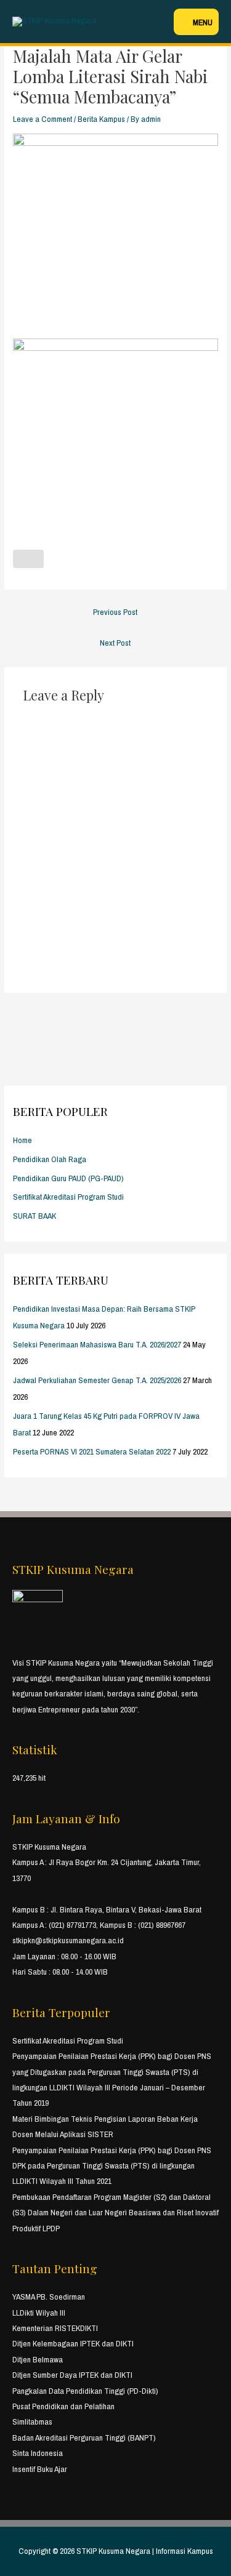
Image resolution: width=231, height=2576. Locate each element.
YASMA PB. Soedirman (49, 2297)
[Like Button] (28, 559)
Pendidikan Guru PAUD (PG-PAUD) (68, 1178)
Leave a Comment (43, 119)
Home (22, 1140)
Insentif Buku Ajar (40, 2469)
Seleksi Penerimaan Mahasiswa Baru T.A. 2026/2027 (97, 1344)
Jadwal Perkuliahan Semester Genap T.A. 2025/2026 (97, 1380)
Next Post (115, 643)
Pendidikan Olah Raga (50, 1159)
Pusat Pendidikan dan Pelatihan (63, 2406)
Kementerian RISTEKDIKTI (55, 2328)
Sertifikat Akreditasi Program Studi (68, 1197)
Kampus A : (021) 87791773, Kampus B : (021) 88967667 (99, 1925)
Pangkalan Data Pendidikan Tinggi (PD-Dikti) (85, 2391)
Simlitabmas (32, 2422)
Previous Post (115, 612)
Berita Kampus (101, 119)
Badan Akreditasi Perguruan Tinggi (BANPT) (84, 2438)
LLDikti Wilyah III (39, 2313)
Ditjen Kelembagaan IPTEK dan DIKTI (73, 2343)
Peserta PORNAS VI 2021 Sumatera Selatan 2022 (92, 1451)
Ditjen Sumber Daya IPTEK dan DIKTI (72, 2375)
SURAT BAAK (34, 1216)
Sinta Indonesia (38, 2453)
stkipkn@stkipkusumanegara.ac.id (68, 1940)
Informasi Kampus (184, 2551)
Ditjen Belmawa (38, 2359)
